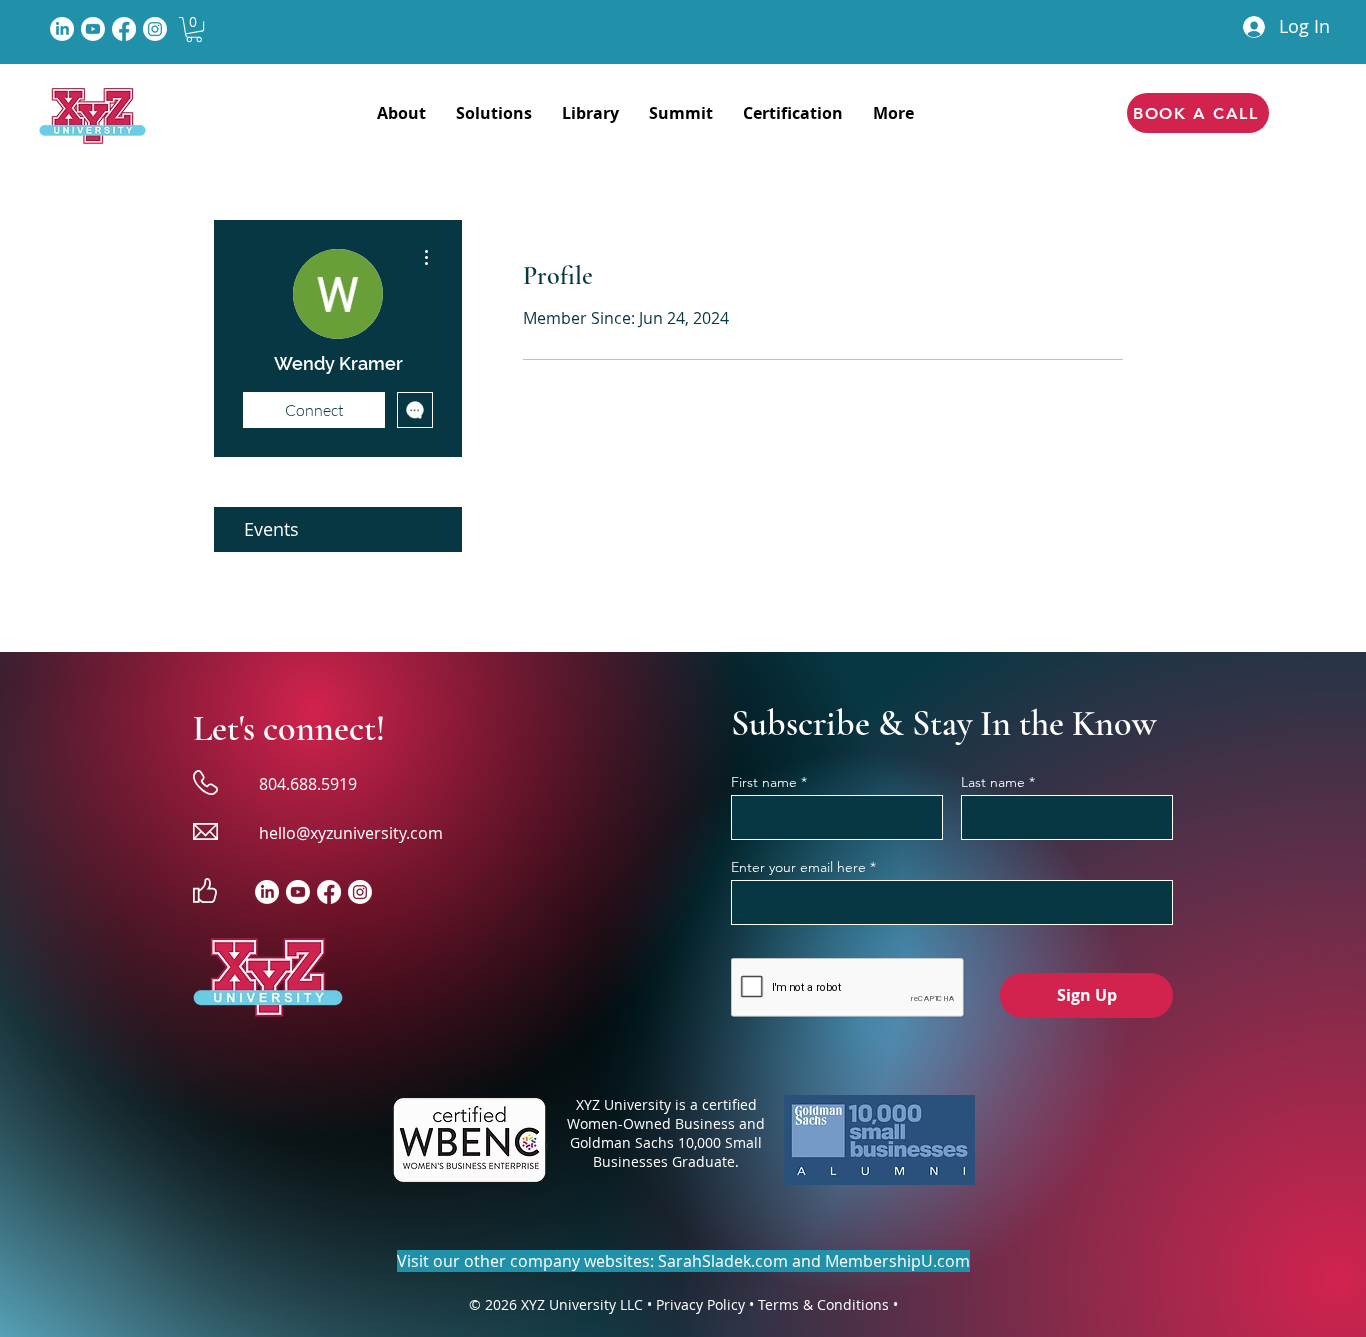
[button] (194, 29)
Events (271, 529)
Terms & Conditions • (828, 1304)
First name (764, 782)
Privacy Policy (700, 1304)
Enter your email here (798, 867)
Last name (993, 782)
